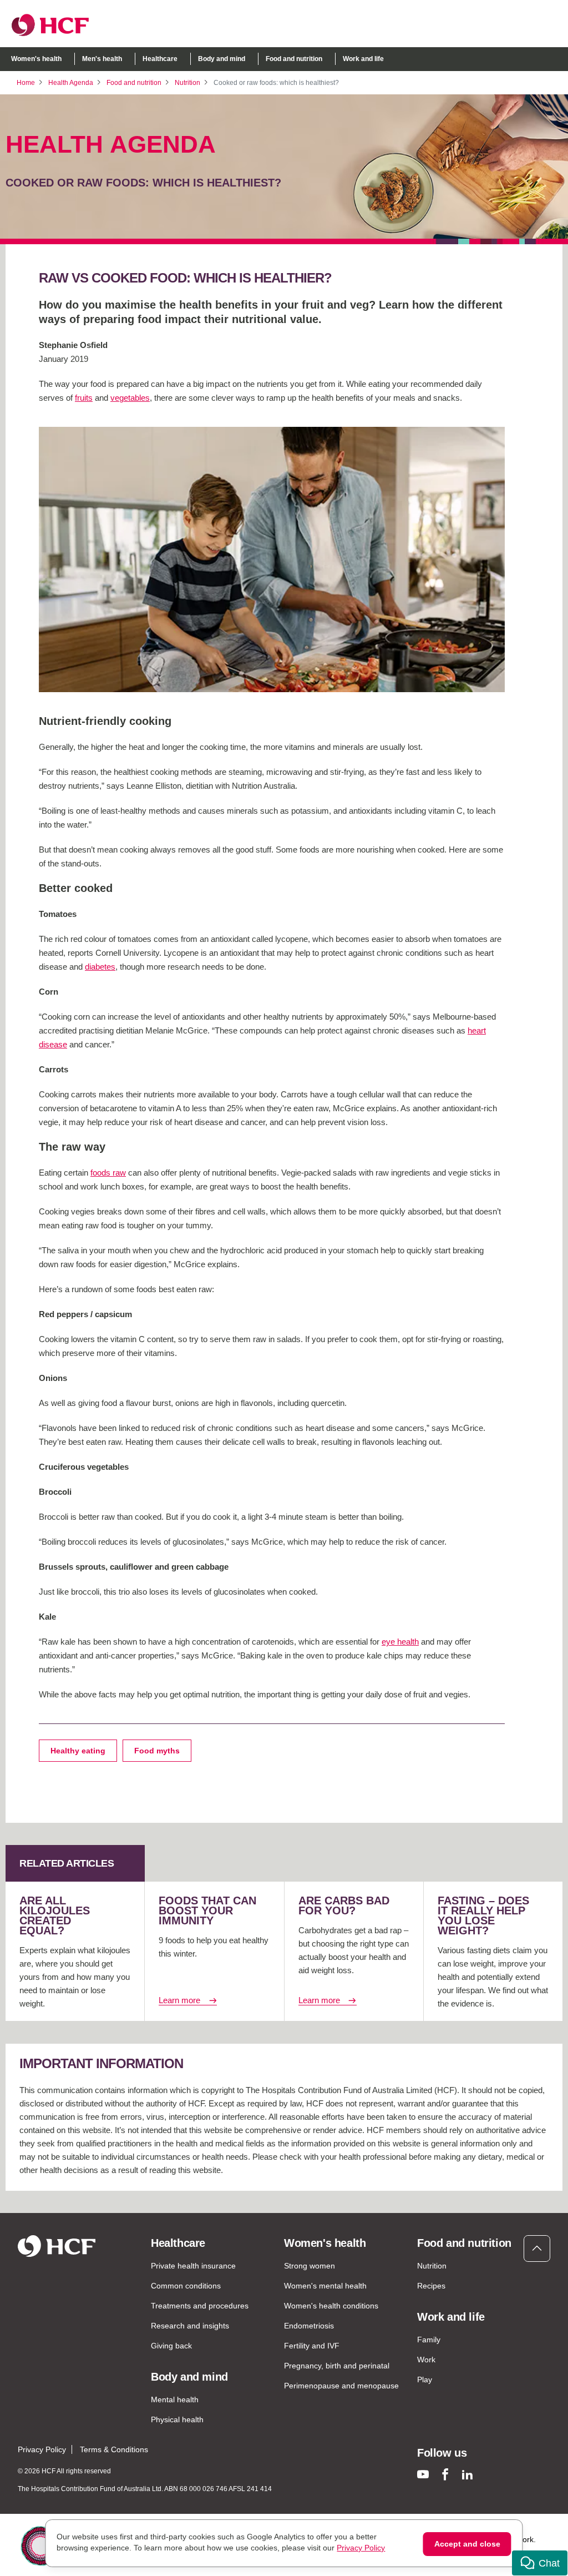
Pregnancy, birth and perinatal (337, 2366)
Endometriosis (309, 2326)
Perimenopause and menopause (341, 2386)
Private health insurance (193, 2266)
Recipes (431, 2286)
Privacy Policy (42, 2449)
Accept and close (467, 2544)
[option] (272, 559)
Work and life (363, 59)
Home (26, 83)
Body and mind (222, 59)
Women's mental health (325, 2286)
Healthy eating (78, 1751)
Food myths (157, 1751)
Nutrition (187, 83)
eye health (400, 1642)
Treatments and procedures (200, 2306)
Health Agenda (71, 83)
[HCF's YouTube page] (423, 2474)
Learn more (179, 2000)
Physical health (177, 2419)
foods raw (108, 1173)
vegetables (130, 398)
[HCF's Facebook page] (445, 2474)
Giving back (171, 2346)
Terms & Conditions (114, 2449)
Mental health (175, 2399)
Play (425, 2380)
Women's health (36, 59)
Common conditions (186, 2286)
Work (426, 2360)
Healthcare (160, 59)
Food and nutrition (294, 59)
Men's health (102, 59)
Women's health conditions (331, 2306)
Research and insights (190, 2326)
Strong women (310, 2266)
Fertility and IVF (312, 2346)
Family (429, 2340)
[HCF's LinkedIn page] (467, 2474)
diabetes (100, 967)
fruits (84, 398)
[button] (540, 2563)
